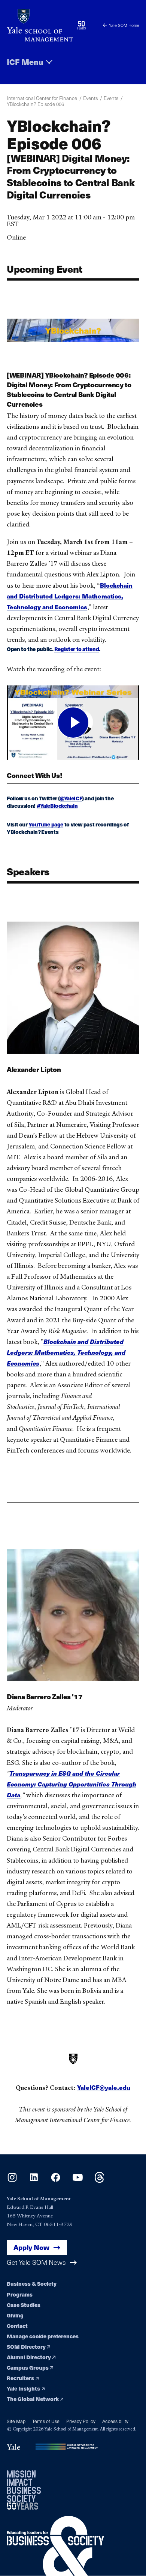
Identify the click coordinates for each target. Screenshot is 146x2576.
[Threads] (99, 2180)
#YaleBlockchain (57, 806)
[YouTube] (78, 2180)
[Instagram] (12, 2180)
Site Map (16, 2421)
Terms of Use (46, 2421)
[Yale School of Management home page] (40, 25)
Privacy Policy (81, 2421)
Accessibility (115, 2421)
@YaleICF (71, 798)
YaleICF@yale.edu (104, 2087)
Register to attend (77, 649)
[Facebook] (56, 2180)
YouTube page (46, 824)
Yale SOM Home (124, 25)
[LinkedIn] (34, 2180)
